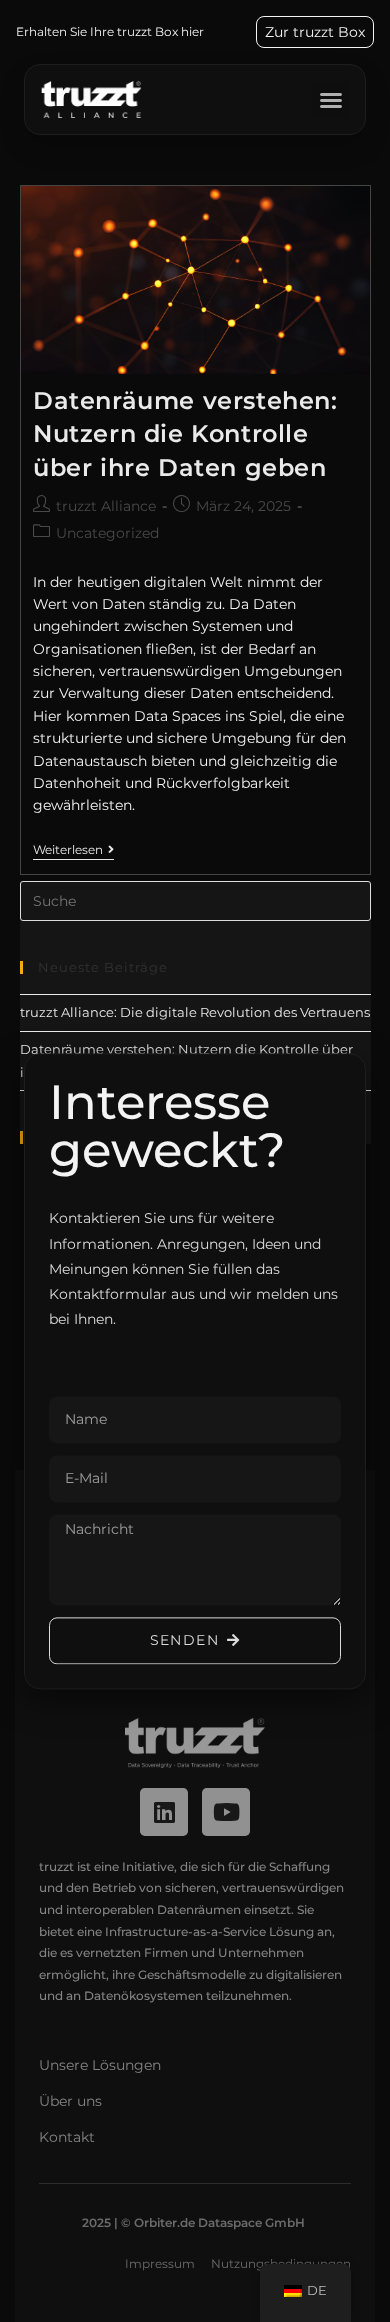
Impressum (160, 2263)
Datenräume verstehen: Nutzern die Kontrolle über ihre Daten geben (185, 434)
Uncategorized (107, 533)
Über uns (70, 2101)
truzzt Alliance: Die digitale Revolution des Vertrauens (195, 1012)
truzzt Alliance (106, 506)
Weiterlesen (73, 850)
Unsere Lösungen (100, 2065)
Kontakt (67, 2137)
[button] (331, 100)
